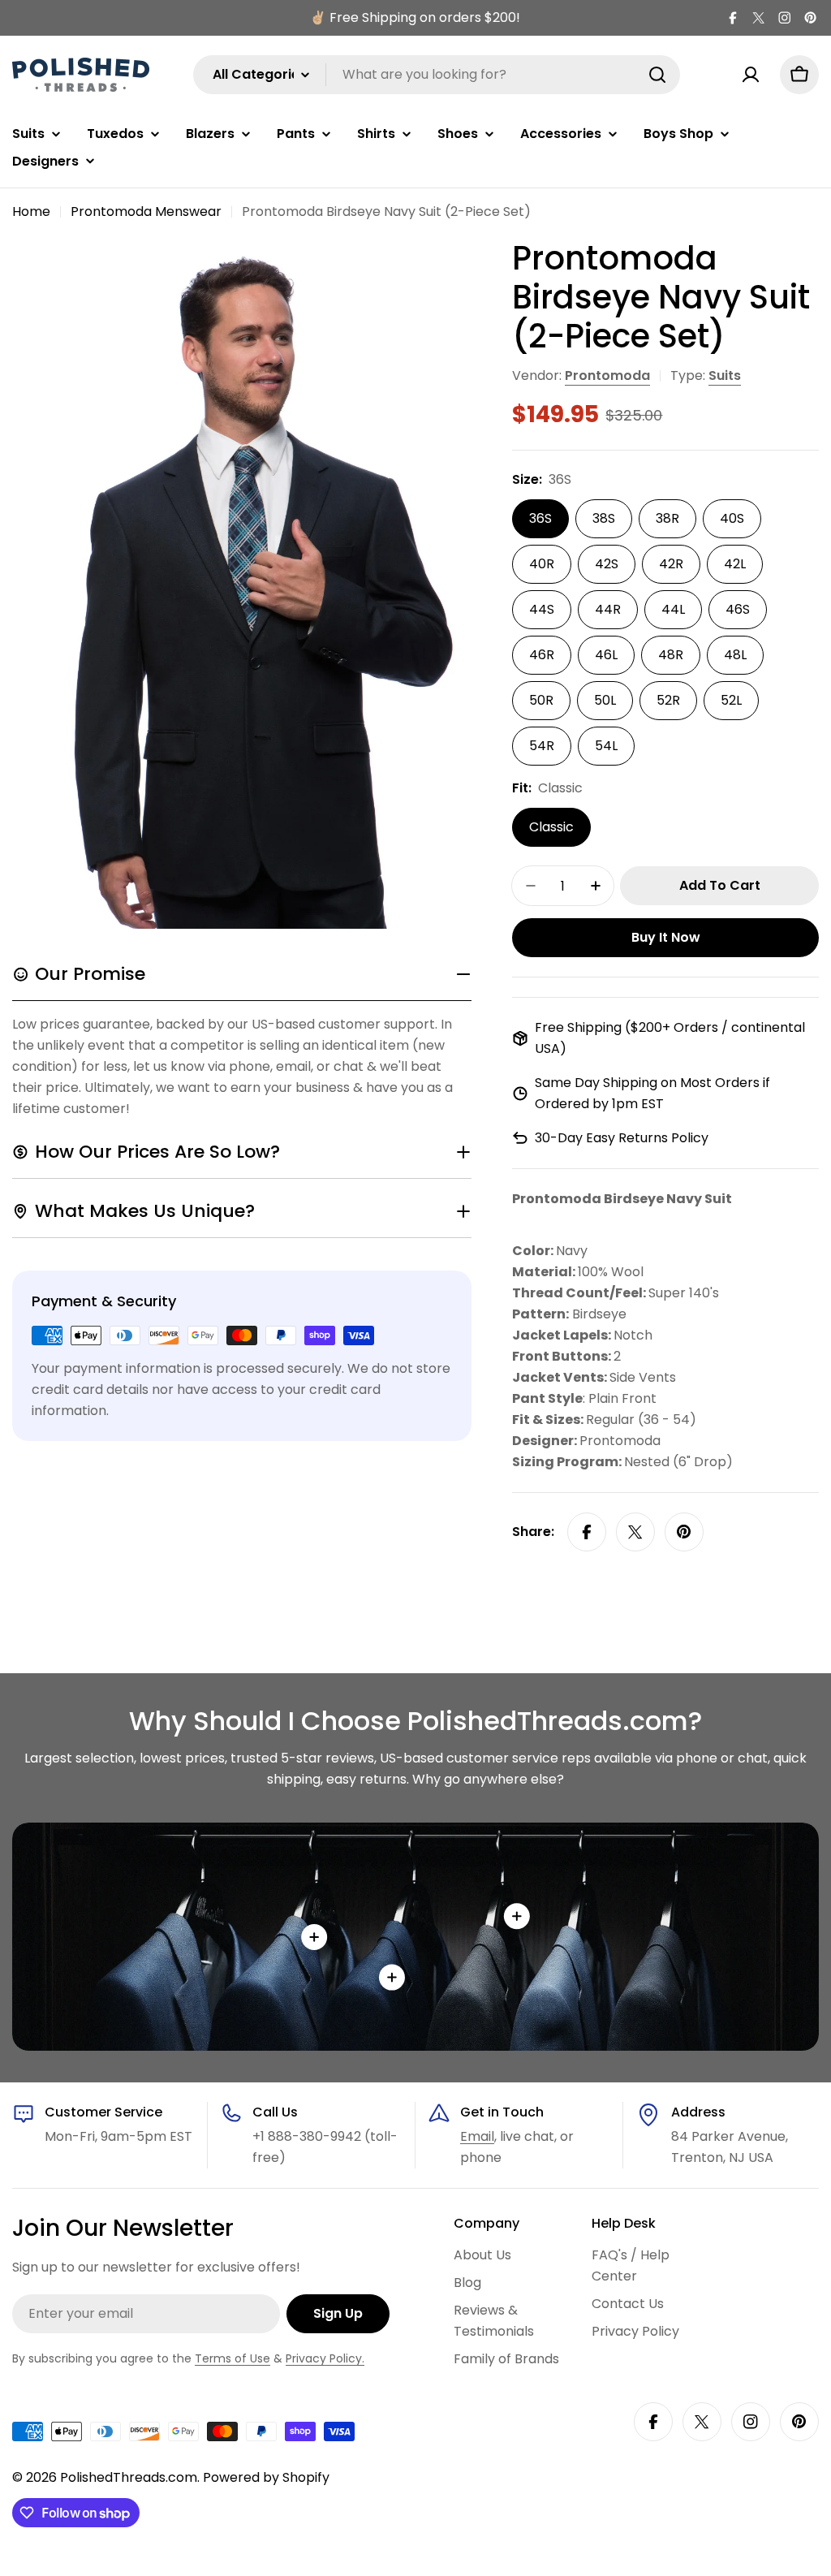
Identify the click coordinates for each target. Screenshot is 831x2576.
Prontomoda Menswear (146, 211)
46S (738, 609)
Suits (725, 375)
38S (604, 518)
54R (542, 746)
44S (542, 609)
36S (540, 518)
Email (477, 2136)
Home (31, 211)
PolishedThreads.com (129, 2477)
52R (668, 700)
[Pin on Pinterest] (684, 1532)
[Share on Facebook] (587, 1532)
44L (673, 609)
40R (542, 564)
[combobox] (437, 75)
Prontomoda (607, 375)
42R (671, 564)
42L (735, 564)
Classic (551, 827)
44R (608, 609)
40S (732, 518)
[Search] (657, 75)
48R (671, 655)
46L (606, 655)
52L (731, 700)
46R (542, 655)
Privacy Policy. (325, 2358)
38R (667, 518)
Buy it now (666, 937)
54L (606, 746)
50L (605, 700)
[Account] (751, 75)
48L (735, 655)
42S (607, 564)
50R (541, 700)
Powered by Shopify (266, 2477)
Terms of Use (233, 2358)
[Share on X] (635, 1532)
